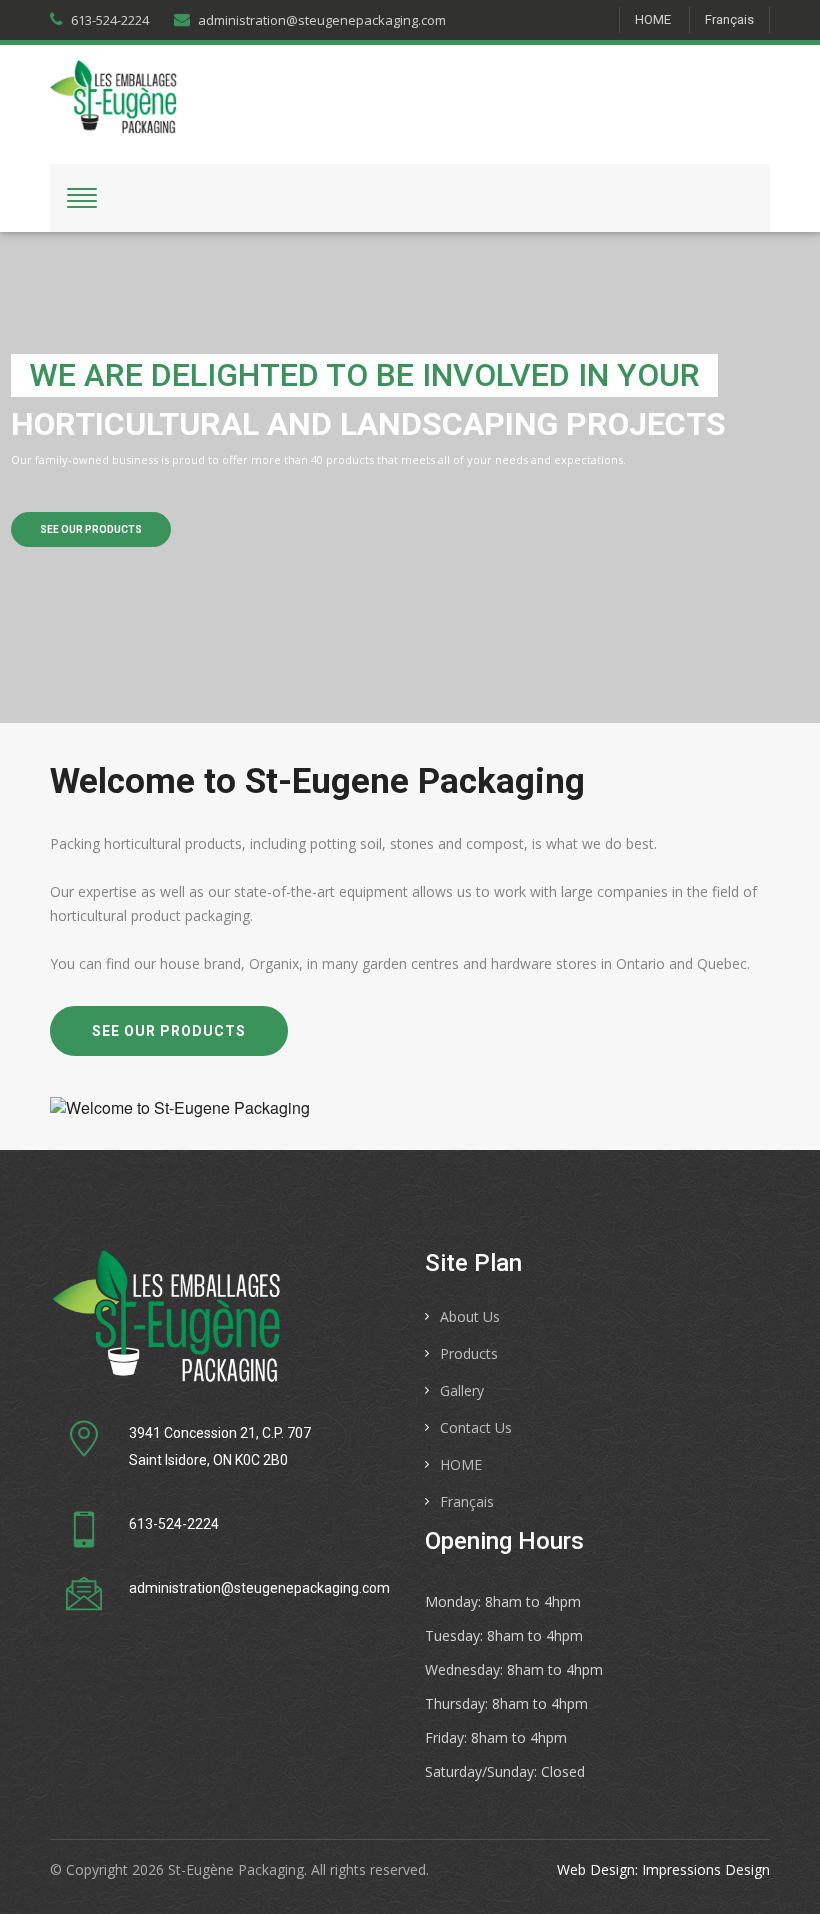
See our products (91, 529)
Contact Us (476, 1427)
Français (729, 19)
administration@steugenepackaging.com (322, 20)
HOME (653, 19)
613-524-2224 (110, 20)
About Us (470, 1316)
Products (469, 1353)
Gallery (462, 1390)
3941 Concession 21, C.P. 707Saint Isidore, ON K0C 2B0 (220, 1446)
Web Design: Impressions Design (663, 1869)
